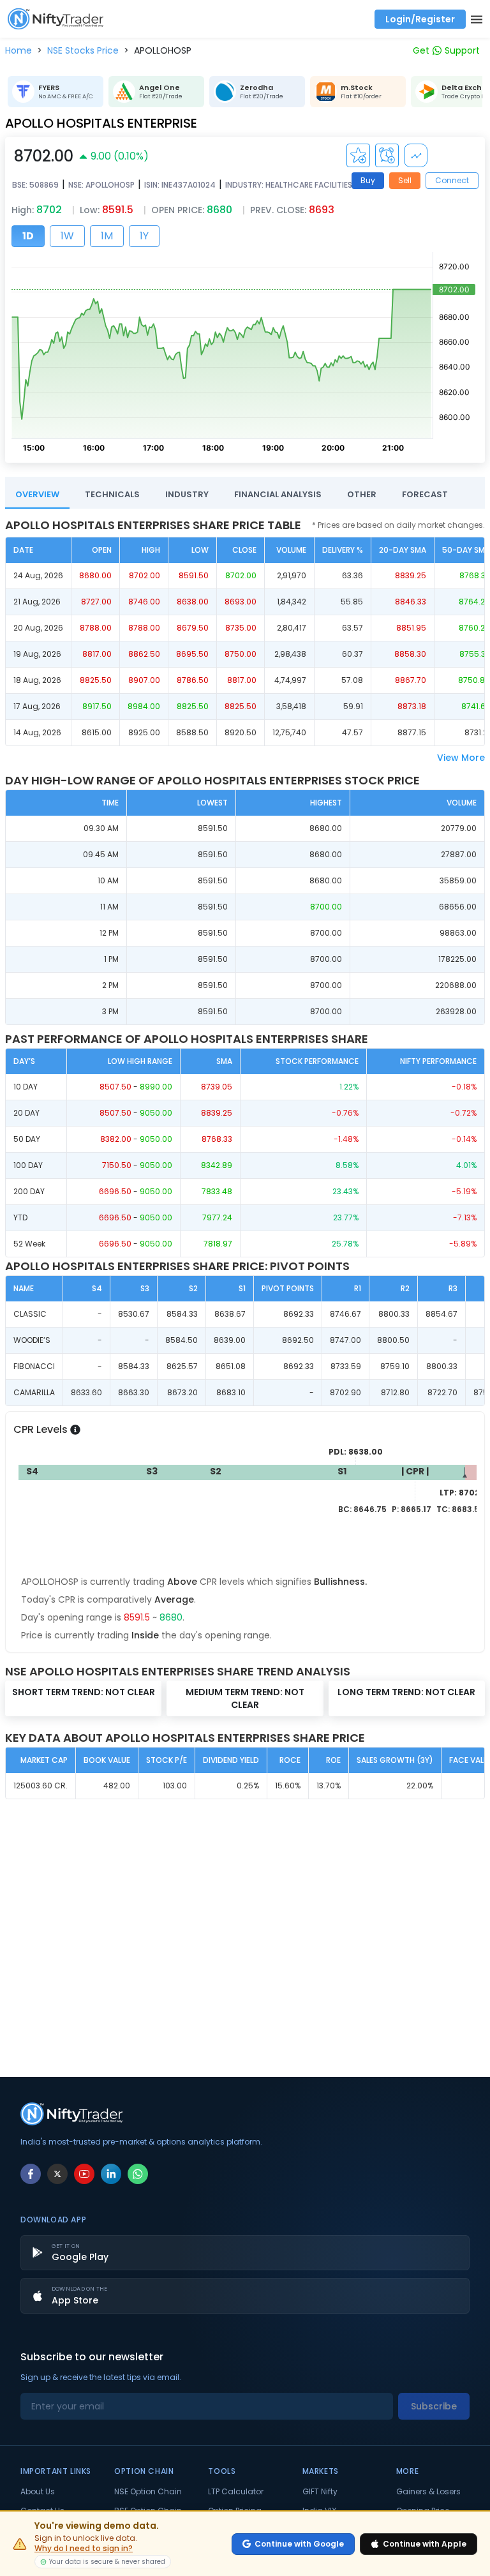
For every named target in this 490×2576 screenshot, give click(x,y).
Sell (405, 180)
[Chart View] (416, 155)
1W (67, 236)
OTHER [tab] (362, 494)
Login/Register (420, 19)
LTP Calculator (236, 2492)
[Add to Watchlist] (358, 155)
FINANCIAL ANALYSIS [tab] (278, 494)
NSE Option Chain (148, 2492)
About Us (38, 2492)
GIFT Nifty (320, 2492)
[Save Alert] (387, 155)
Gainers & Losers (428, 2492)
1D (28, 236)
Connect (452, 180)
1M (107, 236)
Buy (368, 180)
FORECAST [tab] (425, 494)
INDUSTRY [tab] (187, 494)
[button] (19, 50)
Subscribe (434, 2406)
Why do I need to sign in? (84, 2549)
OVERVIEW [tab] (37, 494)
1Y (144, 236)
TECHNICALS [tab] (112, 494)
